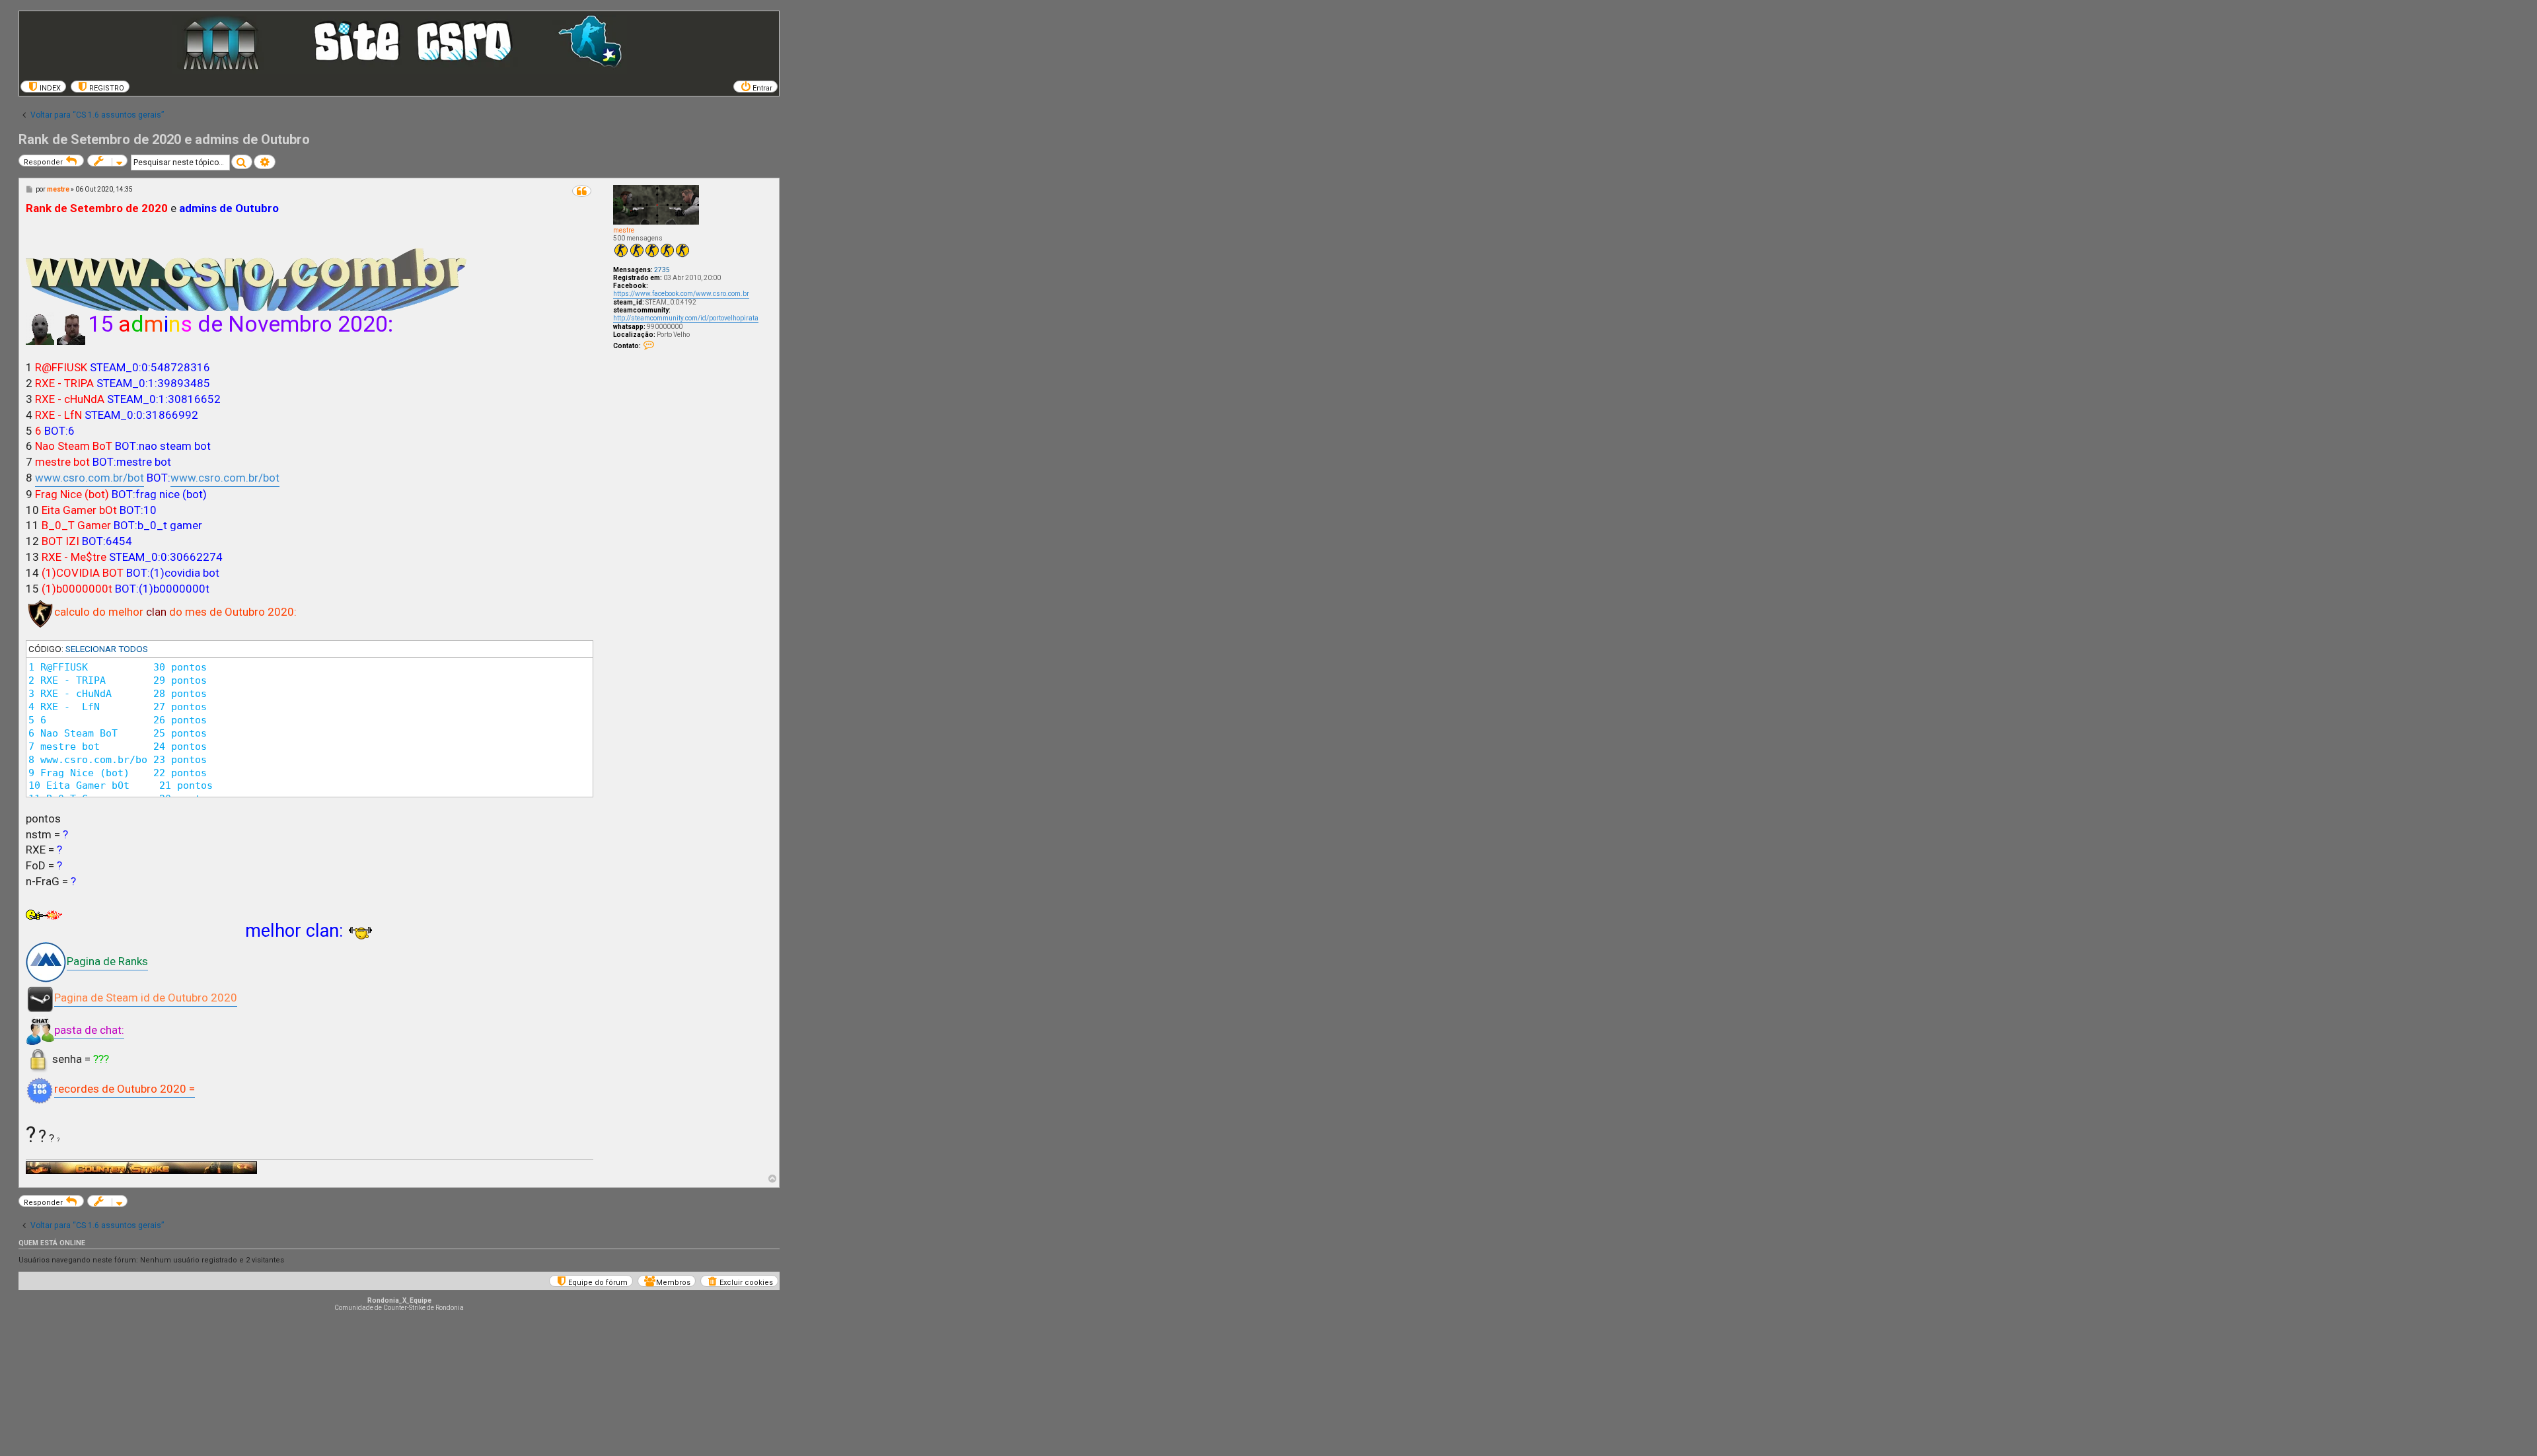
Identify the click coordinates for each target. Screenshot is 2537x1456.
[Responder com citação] (582, 191)
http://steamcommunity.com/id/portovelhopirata (686, 318)
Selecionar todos (107, 649)
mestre (624, 230)
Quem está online (52, 1243)
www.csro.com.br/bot (90, 478)
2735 (662, 270)
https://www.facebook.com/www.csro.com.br (681, 294)
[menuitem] (43, 87)
